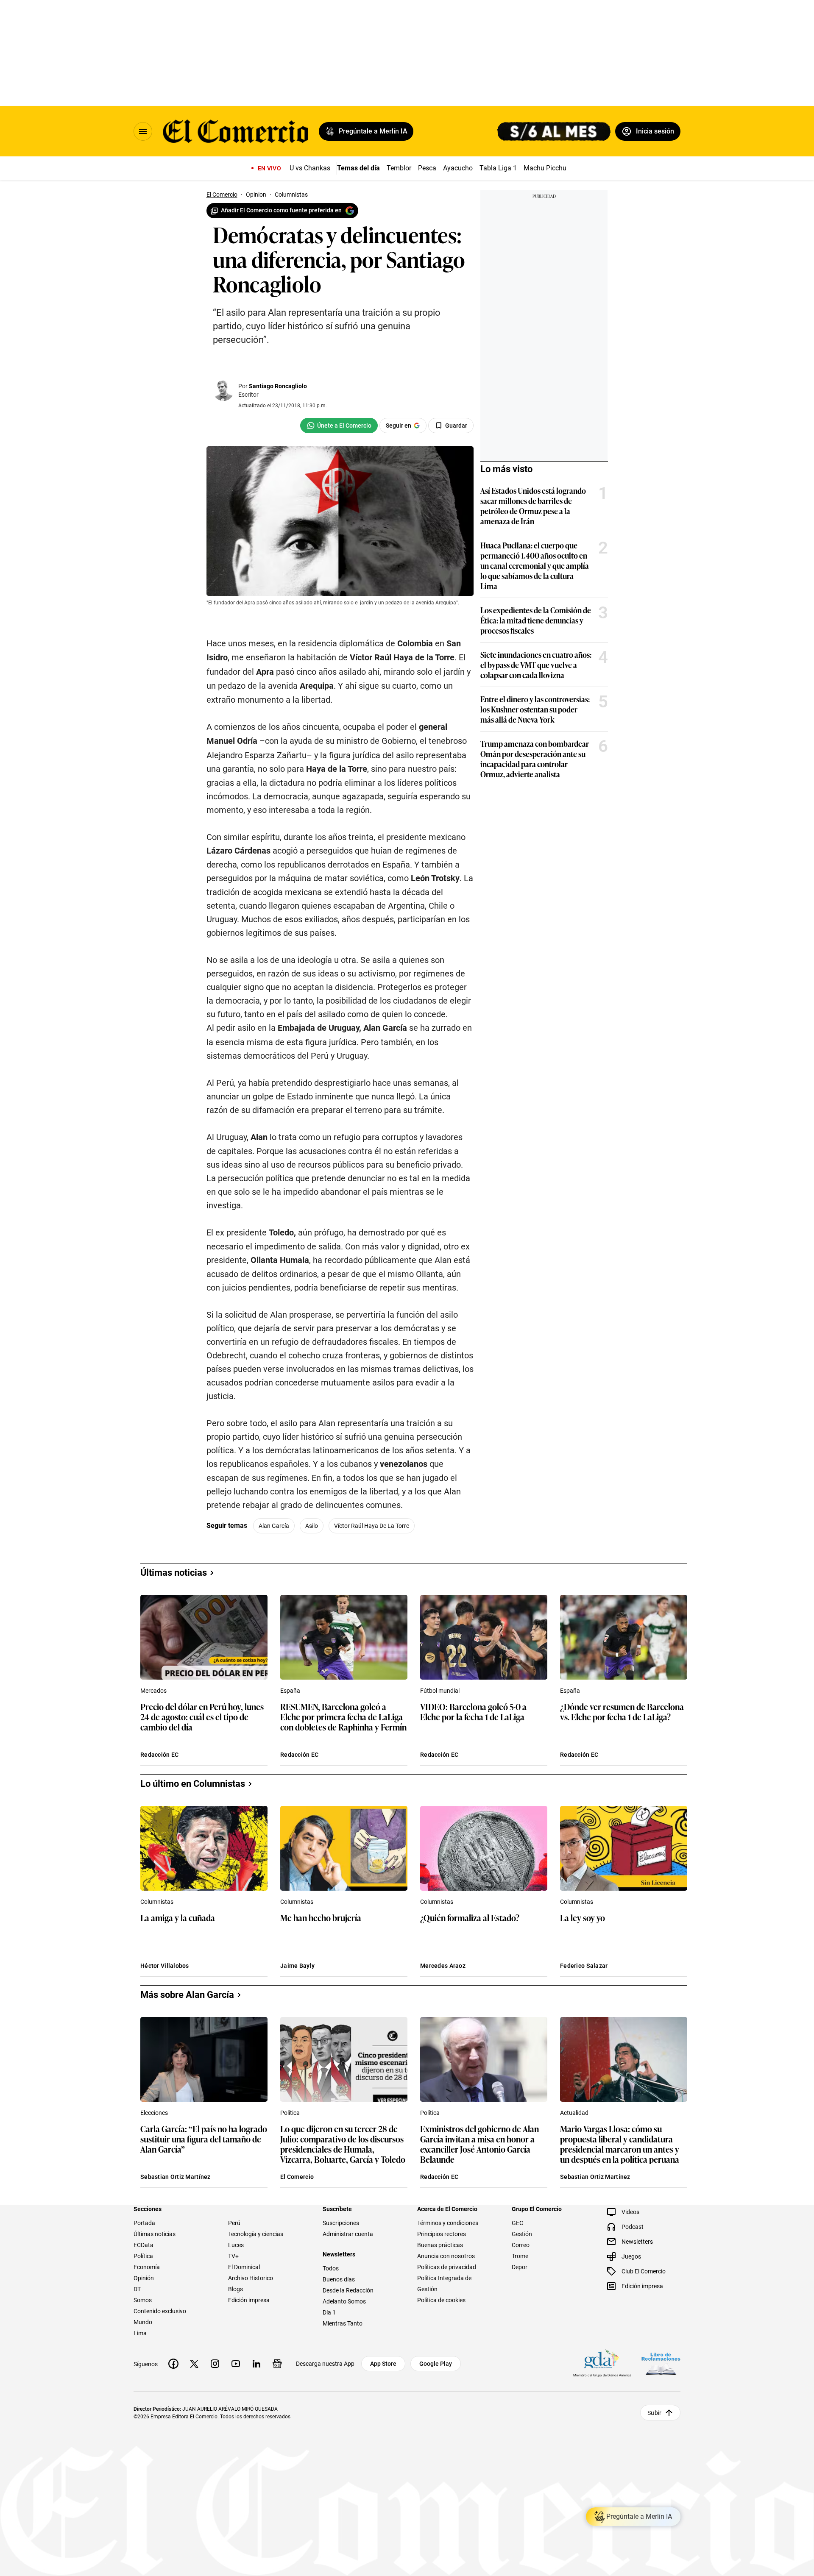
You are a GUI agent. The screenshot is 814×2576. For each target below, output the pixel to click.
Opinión (144, 2278)
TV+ (233, 2256)
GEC (517, 2223)
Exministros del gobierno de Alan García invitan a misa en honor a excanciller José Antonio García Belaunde (479, 2144)
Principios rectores (442, 2234)
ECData (144, 2245)
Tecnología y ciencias (256, 2234)
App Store (383, 2364)
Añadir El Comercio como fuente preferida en (281, 210)
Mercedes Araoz (443, 1966)
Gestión (522, 2234)
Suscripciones (341, 2223)
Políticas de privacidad (447, 2267)
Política (290, 2113)
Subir (654, 2413)
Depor (520, 2267)
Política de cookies (441, 2300)
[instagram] (215, 2364)
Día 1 (329, 2312)
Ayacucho (458, 168)
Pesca (427, 168)
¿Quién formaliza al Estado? (470, 1918)
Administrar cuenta (348, 2234)
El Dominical (244, 2267)
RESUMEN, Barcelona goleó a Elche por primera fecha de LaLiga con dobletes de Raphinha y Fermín (343, 1717)
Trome (520, 2256)
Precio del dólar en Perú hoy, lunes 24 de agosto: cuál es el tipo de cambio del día (202, 1717)
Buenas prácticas (440, 2245)
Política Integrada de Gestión (444, 2284)
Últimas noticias (155, 2234)
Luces (236, 2245)
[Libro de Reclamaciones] (661, 2364)
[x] (194, 2364)
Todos (331, 2268)
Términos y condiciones (448, 2223)
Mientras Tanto (343, 2323)
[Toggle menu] (143, 131)
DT (137, 2289)
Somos (143, 2300)
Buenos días (339, 2279)
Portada (144, 2223)
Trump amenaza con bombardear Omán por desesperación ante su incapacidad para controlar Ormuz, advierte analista (535, 759)
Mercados (153, 1691)
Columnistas (157, 1902)
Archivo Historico (251, 2278)
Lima (140, 2333)
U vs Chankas (310, 168)
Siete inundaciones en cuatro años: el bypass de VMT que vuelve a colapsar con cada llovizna (536, 665)
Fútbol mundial (440, 1691)
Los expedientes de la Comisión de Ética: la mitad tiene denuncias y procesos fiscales (536, 620)
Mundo (143, 2322)
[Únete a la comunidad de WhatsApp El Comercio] (339, 426)
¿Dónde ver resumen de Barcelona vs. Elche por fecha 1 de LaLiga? (622, 1712)
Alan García (274, 1526)
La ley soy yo (583, 1918)
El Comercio (297, 2177)
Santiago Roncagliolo (278, 386)
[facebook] (173, 2364)
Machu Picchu (545, 168)
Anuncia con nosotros (446, 2256)
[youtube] (236, 2364)
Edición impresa (249, 2300)
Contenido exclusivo (160, 2311)
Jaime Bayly (297, 1966)
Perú (234, 2223)
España (290, 1691)
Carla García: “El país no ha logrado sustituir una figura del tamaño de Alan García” (204, 2139)
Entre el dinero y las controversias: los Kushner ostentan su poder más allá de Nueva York (535, 709)
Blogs (236, 2289)
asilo (312, 1526)
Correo (521, 2245)
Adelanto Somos (344, 2301)
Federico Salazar (584, 1966)
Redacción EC (159, 1755)
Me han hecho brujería (321, 1918)
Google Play (436, 2364)
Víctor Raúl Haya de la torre (372, 1526)
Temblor (399, 168)
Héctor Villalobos (165, 1966)
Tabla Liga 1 (498, 168)
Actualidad (574, 2113)
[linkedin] (256, 2364)
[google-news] (277, 2364)
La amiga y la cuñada (178, 1918)
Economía (147, 2267)
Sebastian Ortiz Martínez (176, 2177)
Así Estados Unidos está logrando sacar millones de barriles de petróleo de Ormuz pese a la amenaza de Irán (533, 506)
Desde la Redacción (348, 2290)
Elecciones (154, 2113)
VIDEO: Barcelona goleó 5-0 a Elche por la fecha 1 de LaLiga (473, 1712)
